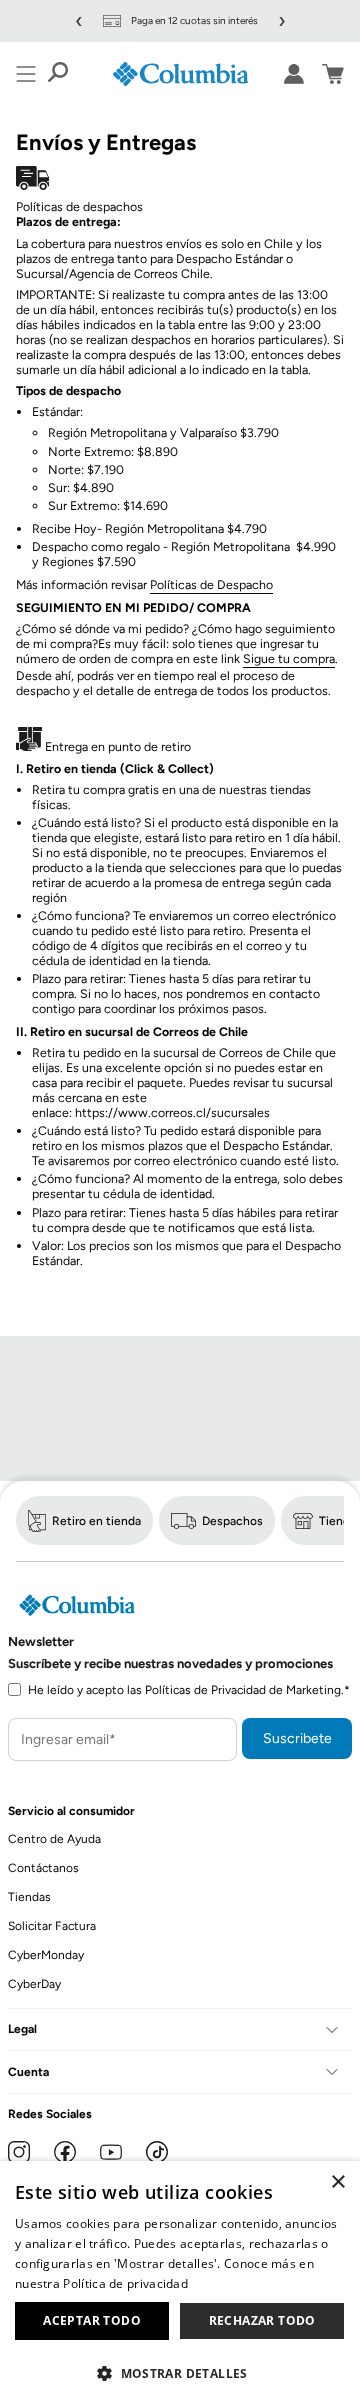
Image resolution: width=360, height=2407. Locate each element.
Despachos (232, 1521)
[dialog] (180, 2284)
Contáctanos (43, 1868)
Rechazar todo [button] (262, 2320)
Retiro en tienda (96, 1521)
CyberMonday (46, 1955)
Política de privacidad (125, 2283)
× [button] (337, 2182)
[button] (180, 2372)
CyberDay (34, 1984)
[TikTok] (157, 2152)
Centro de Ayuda (54, 1839)
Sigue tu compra (289, 658)
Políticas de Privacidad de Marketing (243, 1690)
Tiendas (29, 1897)
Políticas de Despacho (211, 584)
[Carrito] (333, 74)
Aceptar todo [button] (92, 2320)
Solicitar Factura (52, 1926)
